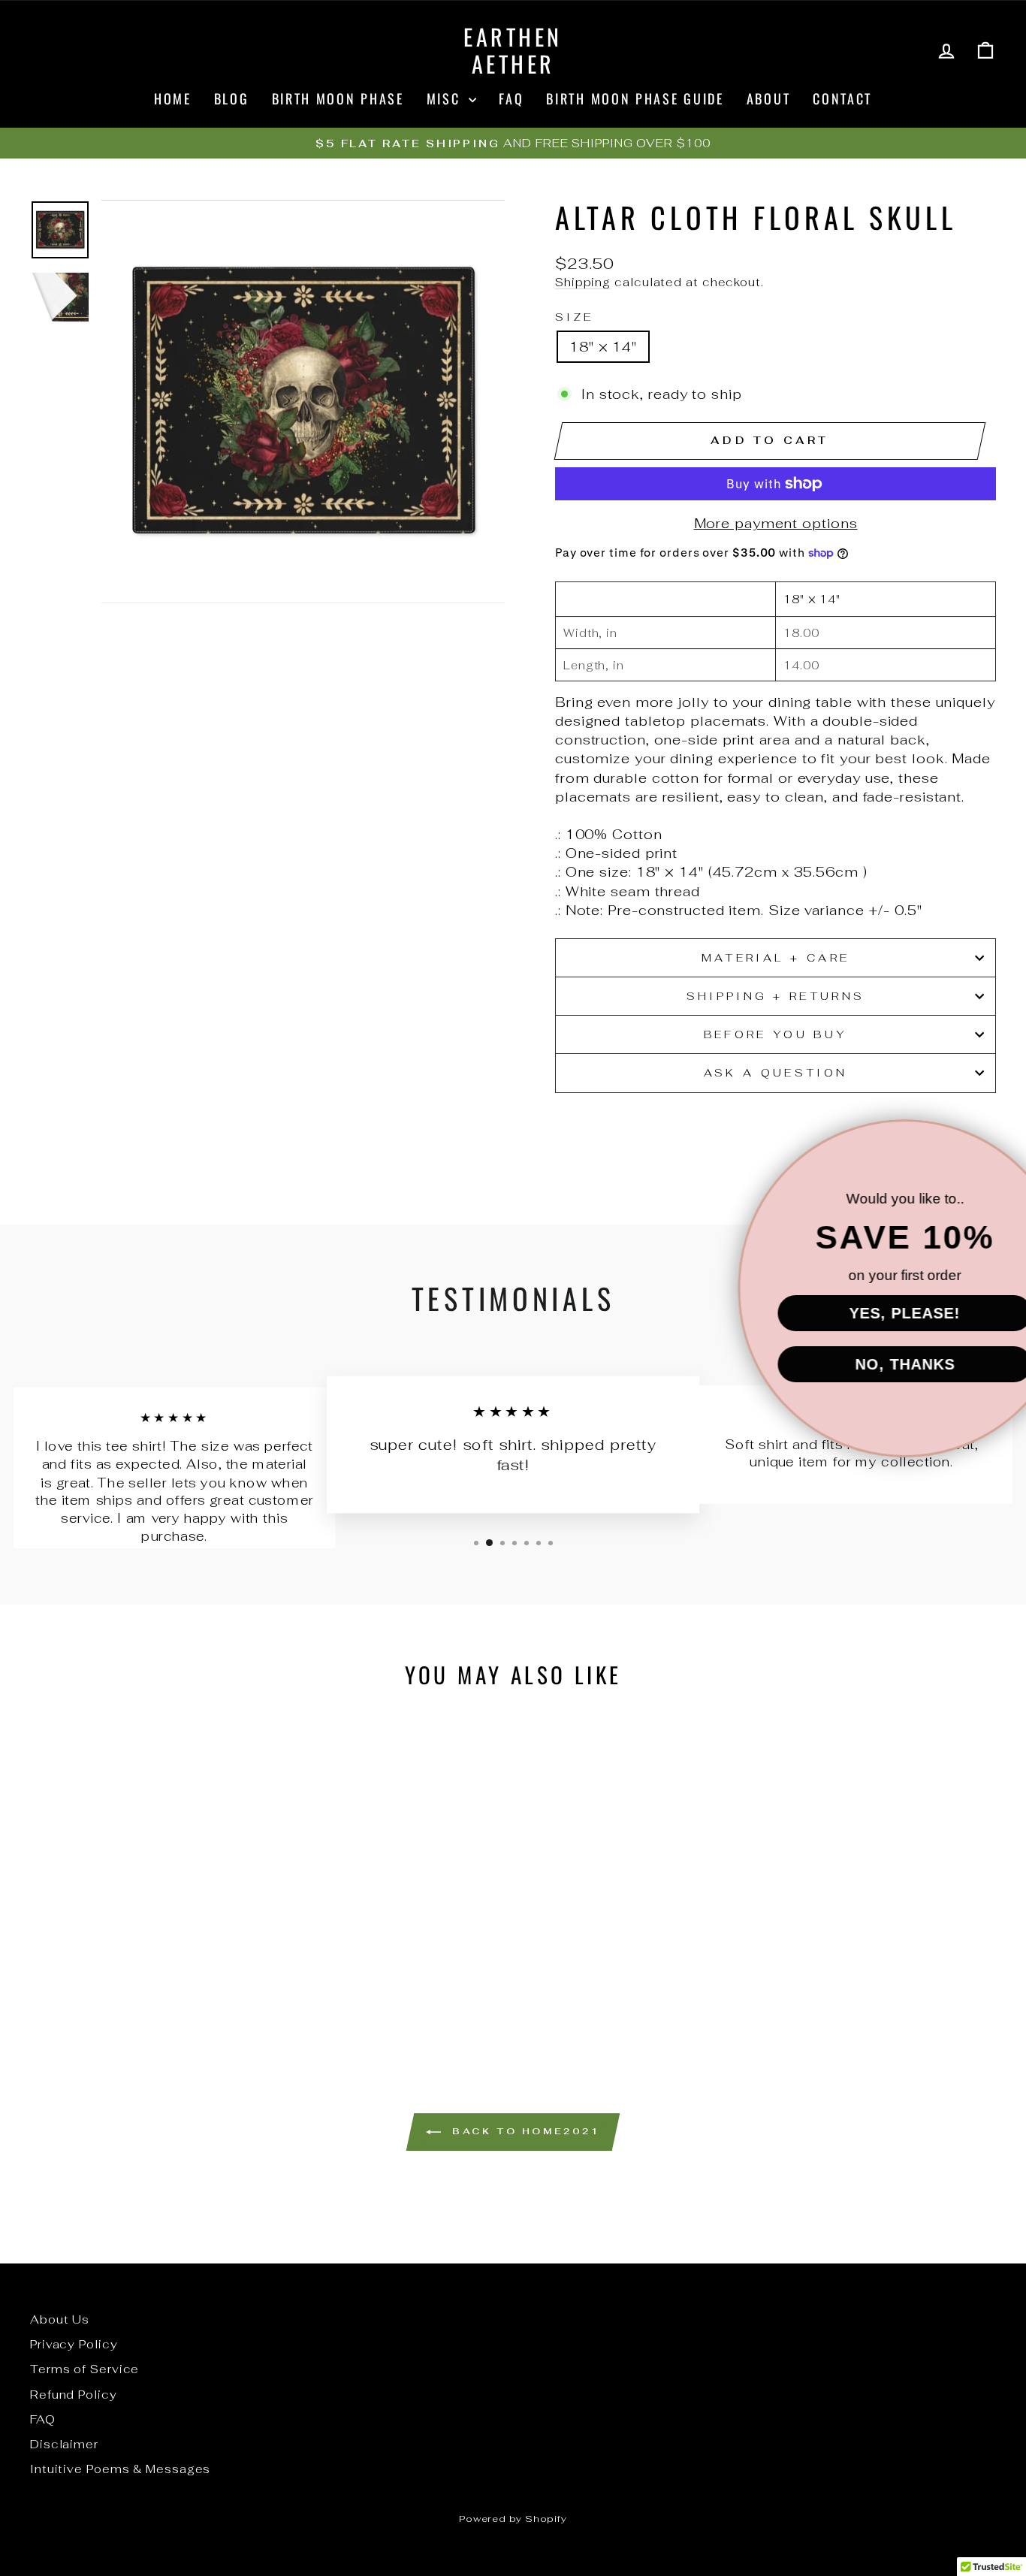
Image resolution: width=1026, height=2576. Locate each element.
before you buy (776, 1034)
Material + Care (776, 957)
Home (173, 98)
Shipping (583, 282)
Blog (232, 98)
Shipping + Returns (776, 996)
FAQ (511, 98)
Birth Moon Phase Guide (635, 98)
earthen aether (513, 50)
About (769, 98)
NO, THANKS (845, 1364)
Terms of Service (84, 2369)
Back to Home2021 (523, 2131)
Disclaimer (64, 2444)
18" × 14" (603, 347)
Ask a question (776, 1072)
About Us (60, 2319)
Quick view (145, 1936)
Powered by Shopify (513, 2519)
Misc (446, 98)
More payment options (776, 523)
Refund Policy (74, 2395)
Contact (842, 98)
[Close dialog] (990, 1140)
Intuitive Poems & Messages (120, 2469)
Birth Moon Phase (338, 98)
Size (574, 317)
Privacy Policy (74, 2344)
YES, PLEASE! (844, 1313)
